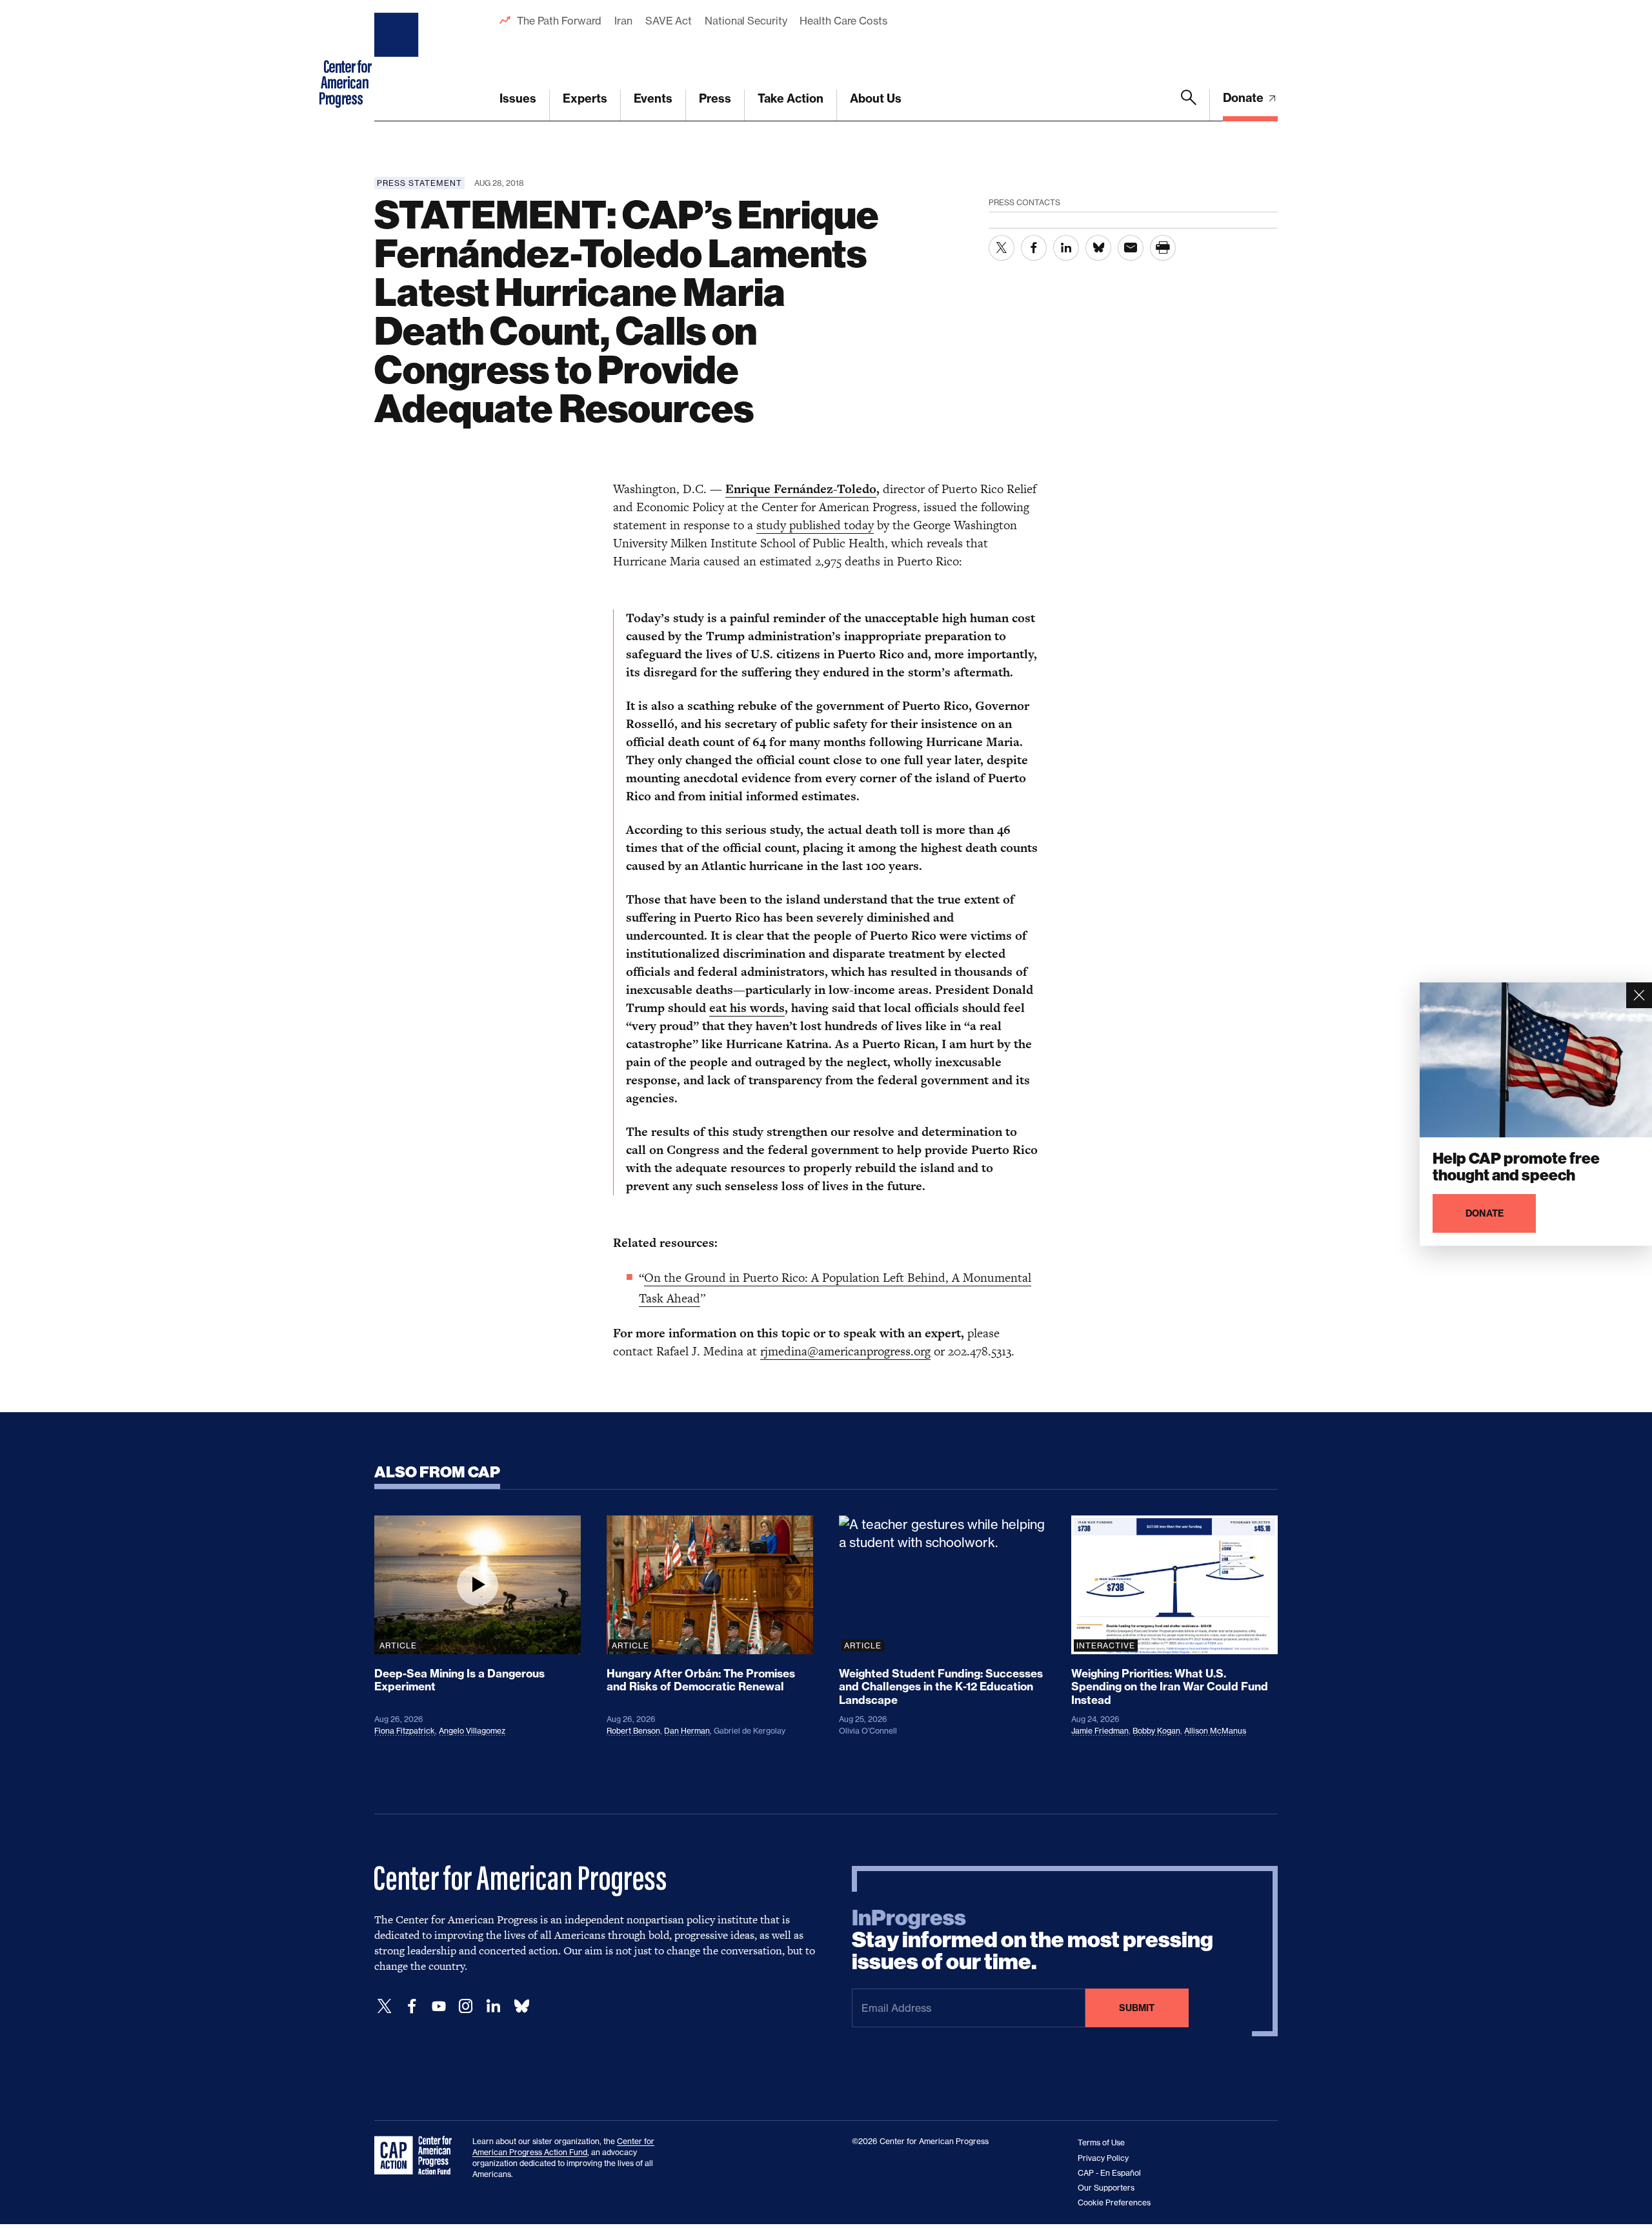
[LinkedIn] (493, 2006)
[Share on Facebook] (1034, 248)
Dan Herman (687, 1731)
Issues (518, 98)
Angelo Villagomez (472, 1731)
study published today (815, 525)
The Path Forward (559, 21)
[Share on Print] (1163, 248)
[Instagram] (466, 2006)
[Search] (1189, 105)
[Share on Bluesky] (1098, 248)
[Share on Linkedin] (1066, 248)
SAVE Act (669, 21)
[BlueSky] (521, 2006)
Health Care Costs (843, 21)
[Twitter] (385, 2006)
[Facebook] (412, 2006)
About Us (876, 98)
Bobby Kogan (1156, 1731)
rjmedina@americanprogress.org (845, 1351)
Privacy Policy (1103, 2158)
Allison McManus (1215, 1731)
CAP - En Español (1109, 2173)
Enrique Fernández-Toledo (801, 489)
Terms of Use (1101, 2142)
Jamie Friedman (1100, 1731)
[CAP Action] (417, 2156)
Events (653, 98)
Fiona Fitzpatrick (405, 1731)
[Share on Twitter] (1002, 248)
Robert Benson (633, 1731)
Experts (585, 98)
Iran (623, 21)
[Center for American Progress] (398, 61)
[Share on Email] (1131, 248)
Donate (1244, 98)
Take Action (791, 98)
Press (715, 98)
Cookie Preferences (1114, 2203)
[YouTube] (439, 2006)
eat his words (747, 1008)
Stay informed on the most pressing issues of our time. (1032, 1940)
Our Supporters (1106, 2188)
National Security (746, 21)
